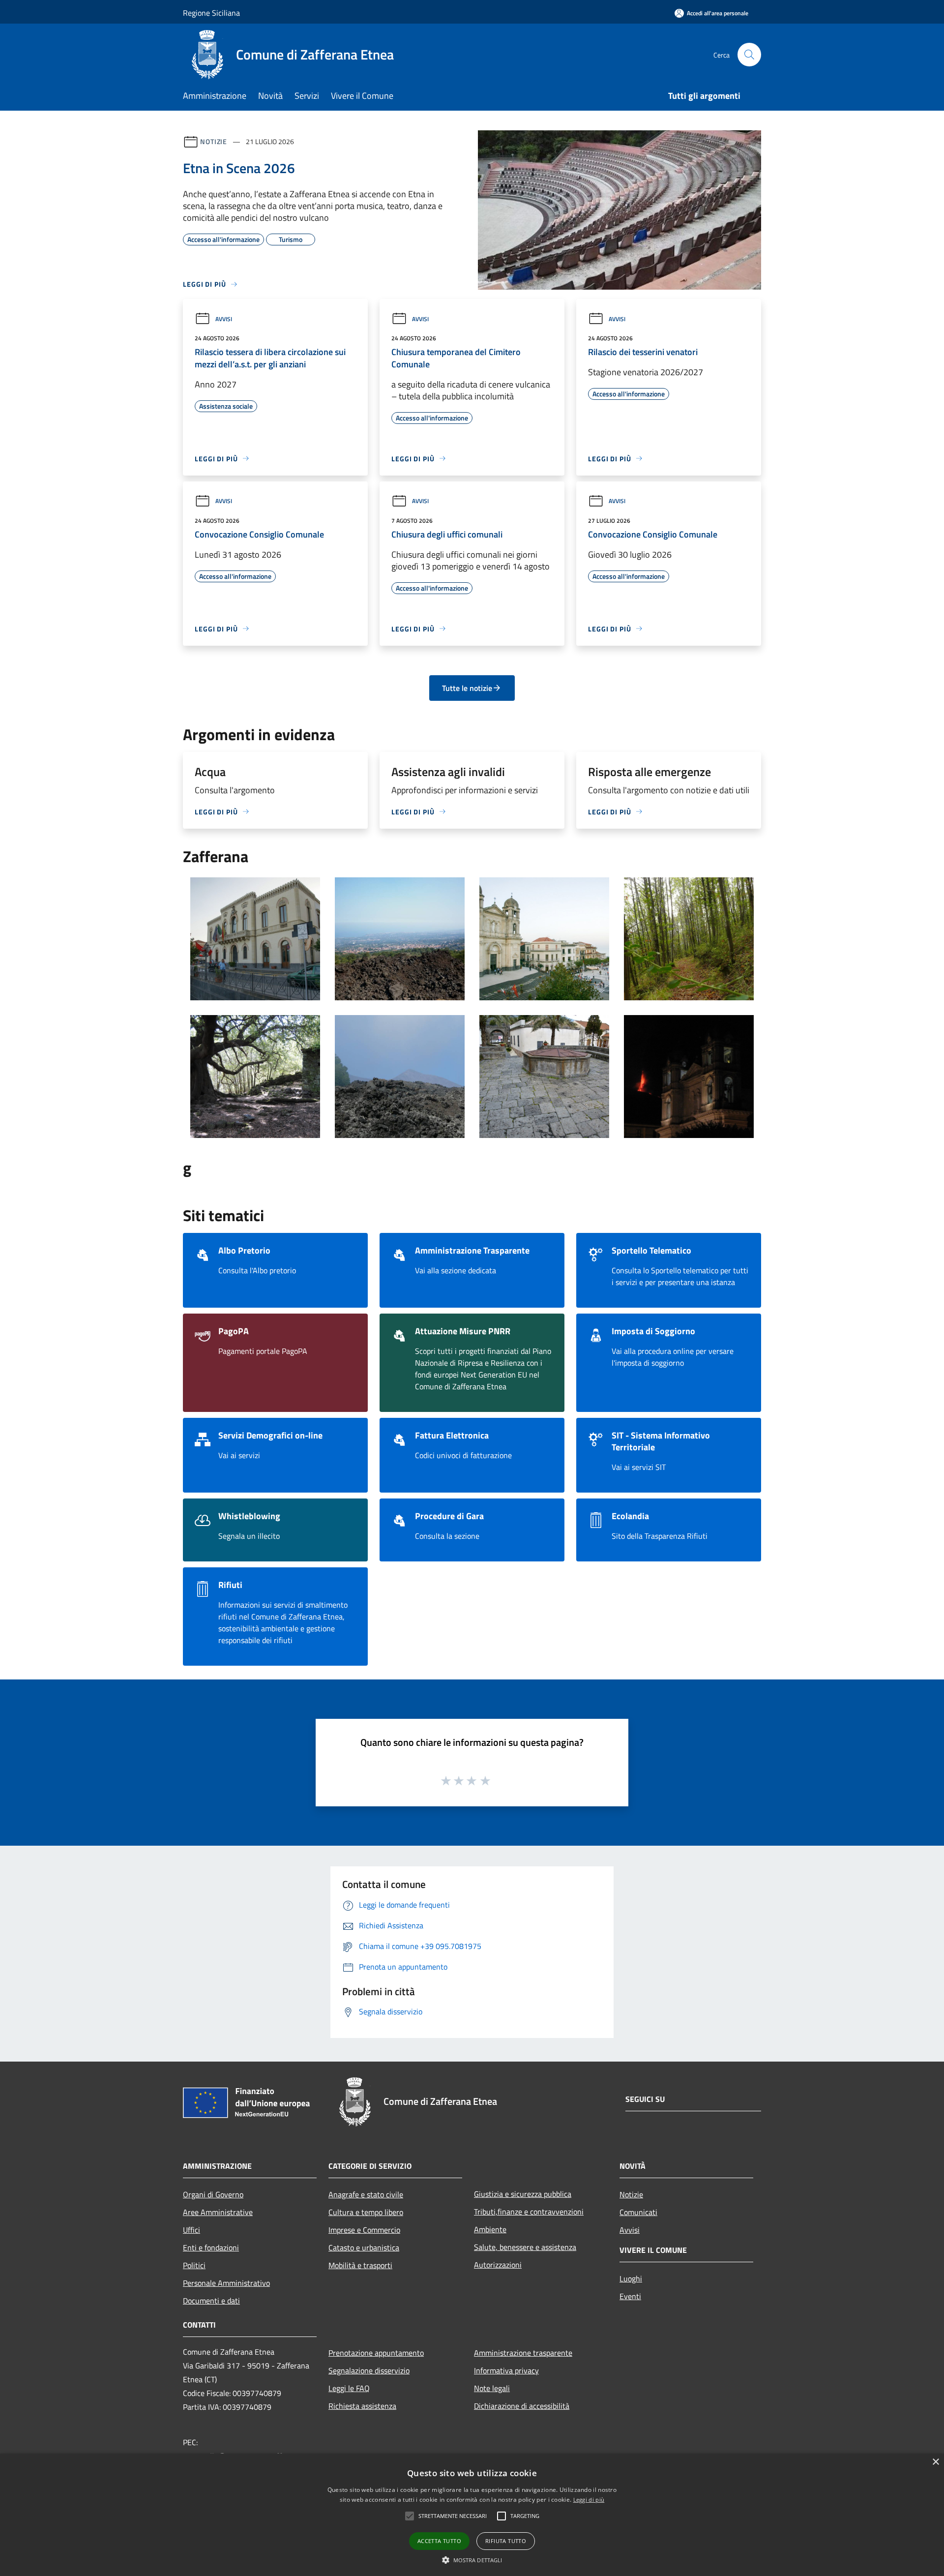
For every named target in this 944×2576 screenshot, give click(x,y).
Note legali (492, 2388)
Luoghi (631, 2278)
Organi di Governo (213, 2194)
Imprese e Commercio (364, 2230)
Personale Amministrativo (226, 2283)
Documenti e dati (211, 2301)
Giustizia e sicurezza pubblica (523, 2194)
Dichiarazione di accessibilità (522, 2406)
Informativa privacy (506, 2370)
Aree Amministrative (218, 2212)
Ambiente (490, 2229)
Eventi (630, 2296)
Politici (194, 2265)
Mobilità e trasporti (360, 2265)
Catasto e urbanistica (364, 2247)
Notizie (214, 141)
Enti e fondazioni (211, 2247)
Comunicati (638, 2212)
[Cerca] (749, 55)
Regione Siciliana (211, 13)
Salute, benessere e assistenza (525, 2247)
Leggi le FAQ (349, 2388)
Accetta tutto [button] (439, 2541)
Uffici (192, 2230)
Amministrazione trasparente (523, 2353)
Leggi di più (589, 2500)
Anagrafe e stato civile (366, 2194)
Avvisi (224, 319)
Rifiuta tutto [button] (506, 2541)
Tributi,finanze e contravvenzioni (529, 2212)
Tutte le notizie (467, 688)
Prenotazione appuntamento (376, 2353)
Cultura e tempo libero (366, 2212)
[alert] (472, 2515)
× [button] (935, 2462)
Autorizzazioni (498, 2265)
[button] (472, 2560)
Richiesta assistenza (362, 2406)
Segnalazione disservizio (369, 2370)
